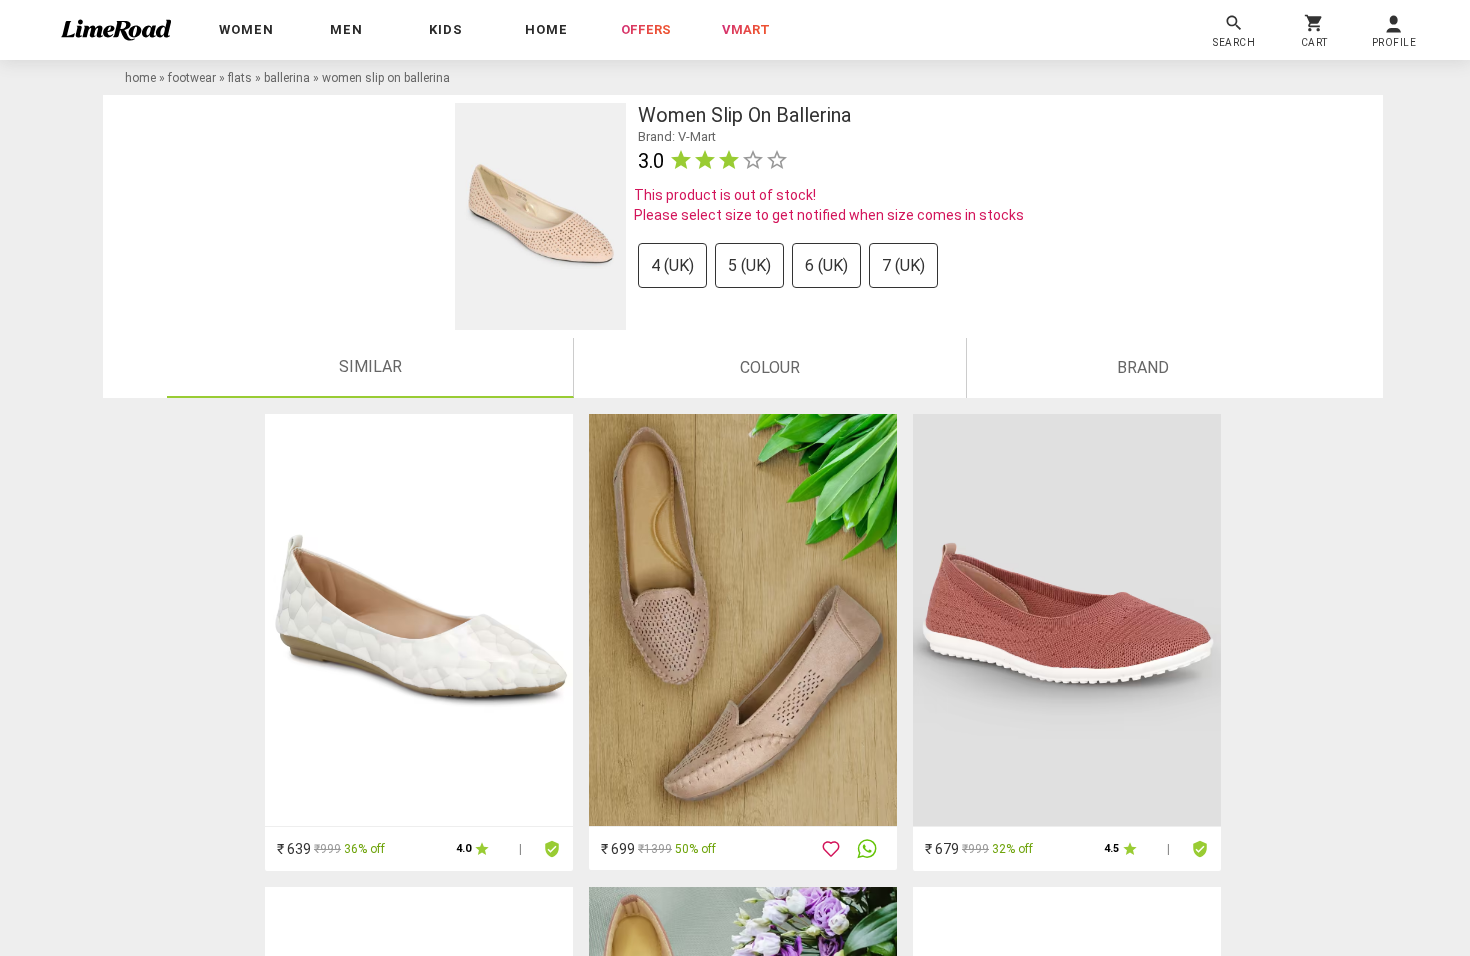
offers (646, 29)
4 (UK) (672, 265)
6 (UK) (826, 265)
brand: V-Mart (677, 136)
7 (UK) (903, 265)
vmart (746, 29)
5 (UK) (749, 265)
